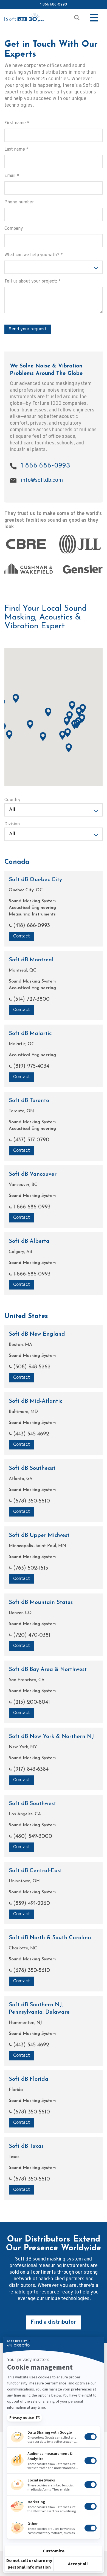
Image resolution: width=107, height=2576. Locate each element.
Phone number (19, 202)
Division (12, 824)
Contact (22, 936)
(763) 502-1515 (30, 1568)
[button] (79, 712)
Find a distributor (54, 2322)
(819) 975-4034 (30, 1066)
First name (17, 123)
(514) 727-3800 (31, 999)
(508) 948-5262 (31, 1367)
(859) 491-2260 (31, 1903)
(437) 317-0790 (30, 1140)
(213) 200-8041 (31, 1702)
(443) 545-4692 (30, 1434)
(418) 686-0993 (31, 926)
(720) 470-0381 (31, 1635)
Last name (16, 150)
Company (14, 229)
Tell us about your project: (33, 281)
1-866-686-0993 (31, 1207)
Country (12, 800)
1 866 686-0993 (54, 4)
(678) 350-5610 (31, 1501)
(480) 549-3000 (32, 1836)
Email (12, 176)
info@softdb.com (42, 480)
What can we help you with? (34, 255)
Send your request (28, 329)
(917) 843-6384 (30, 1769)
